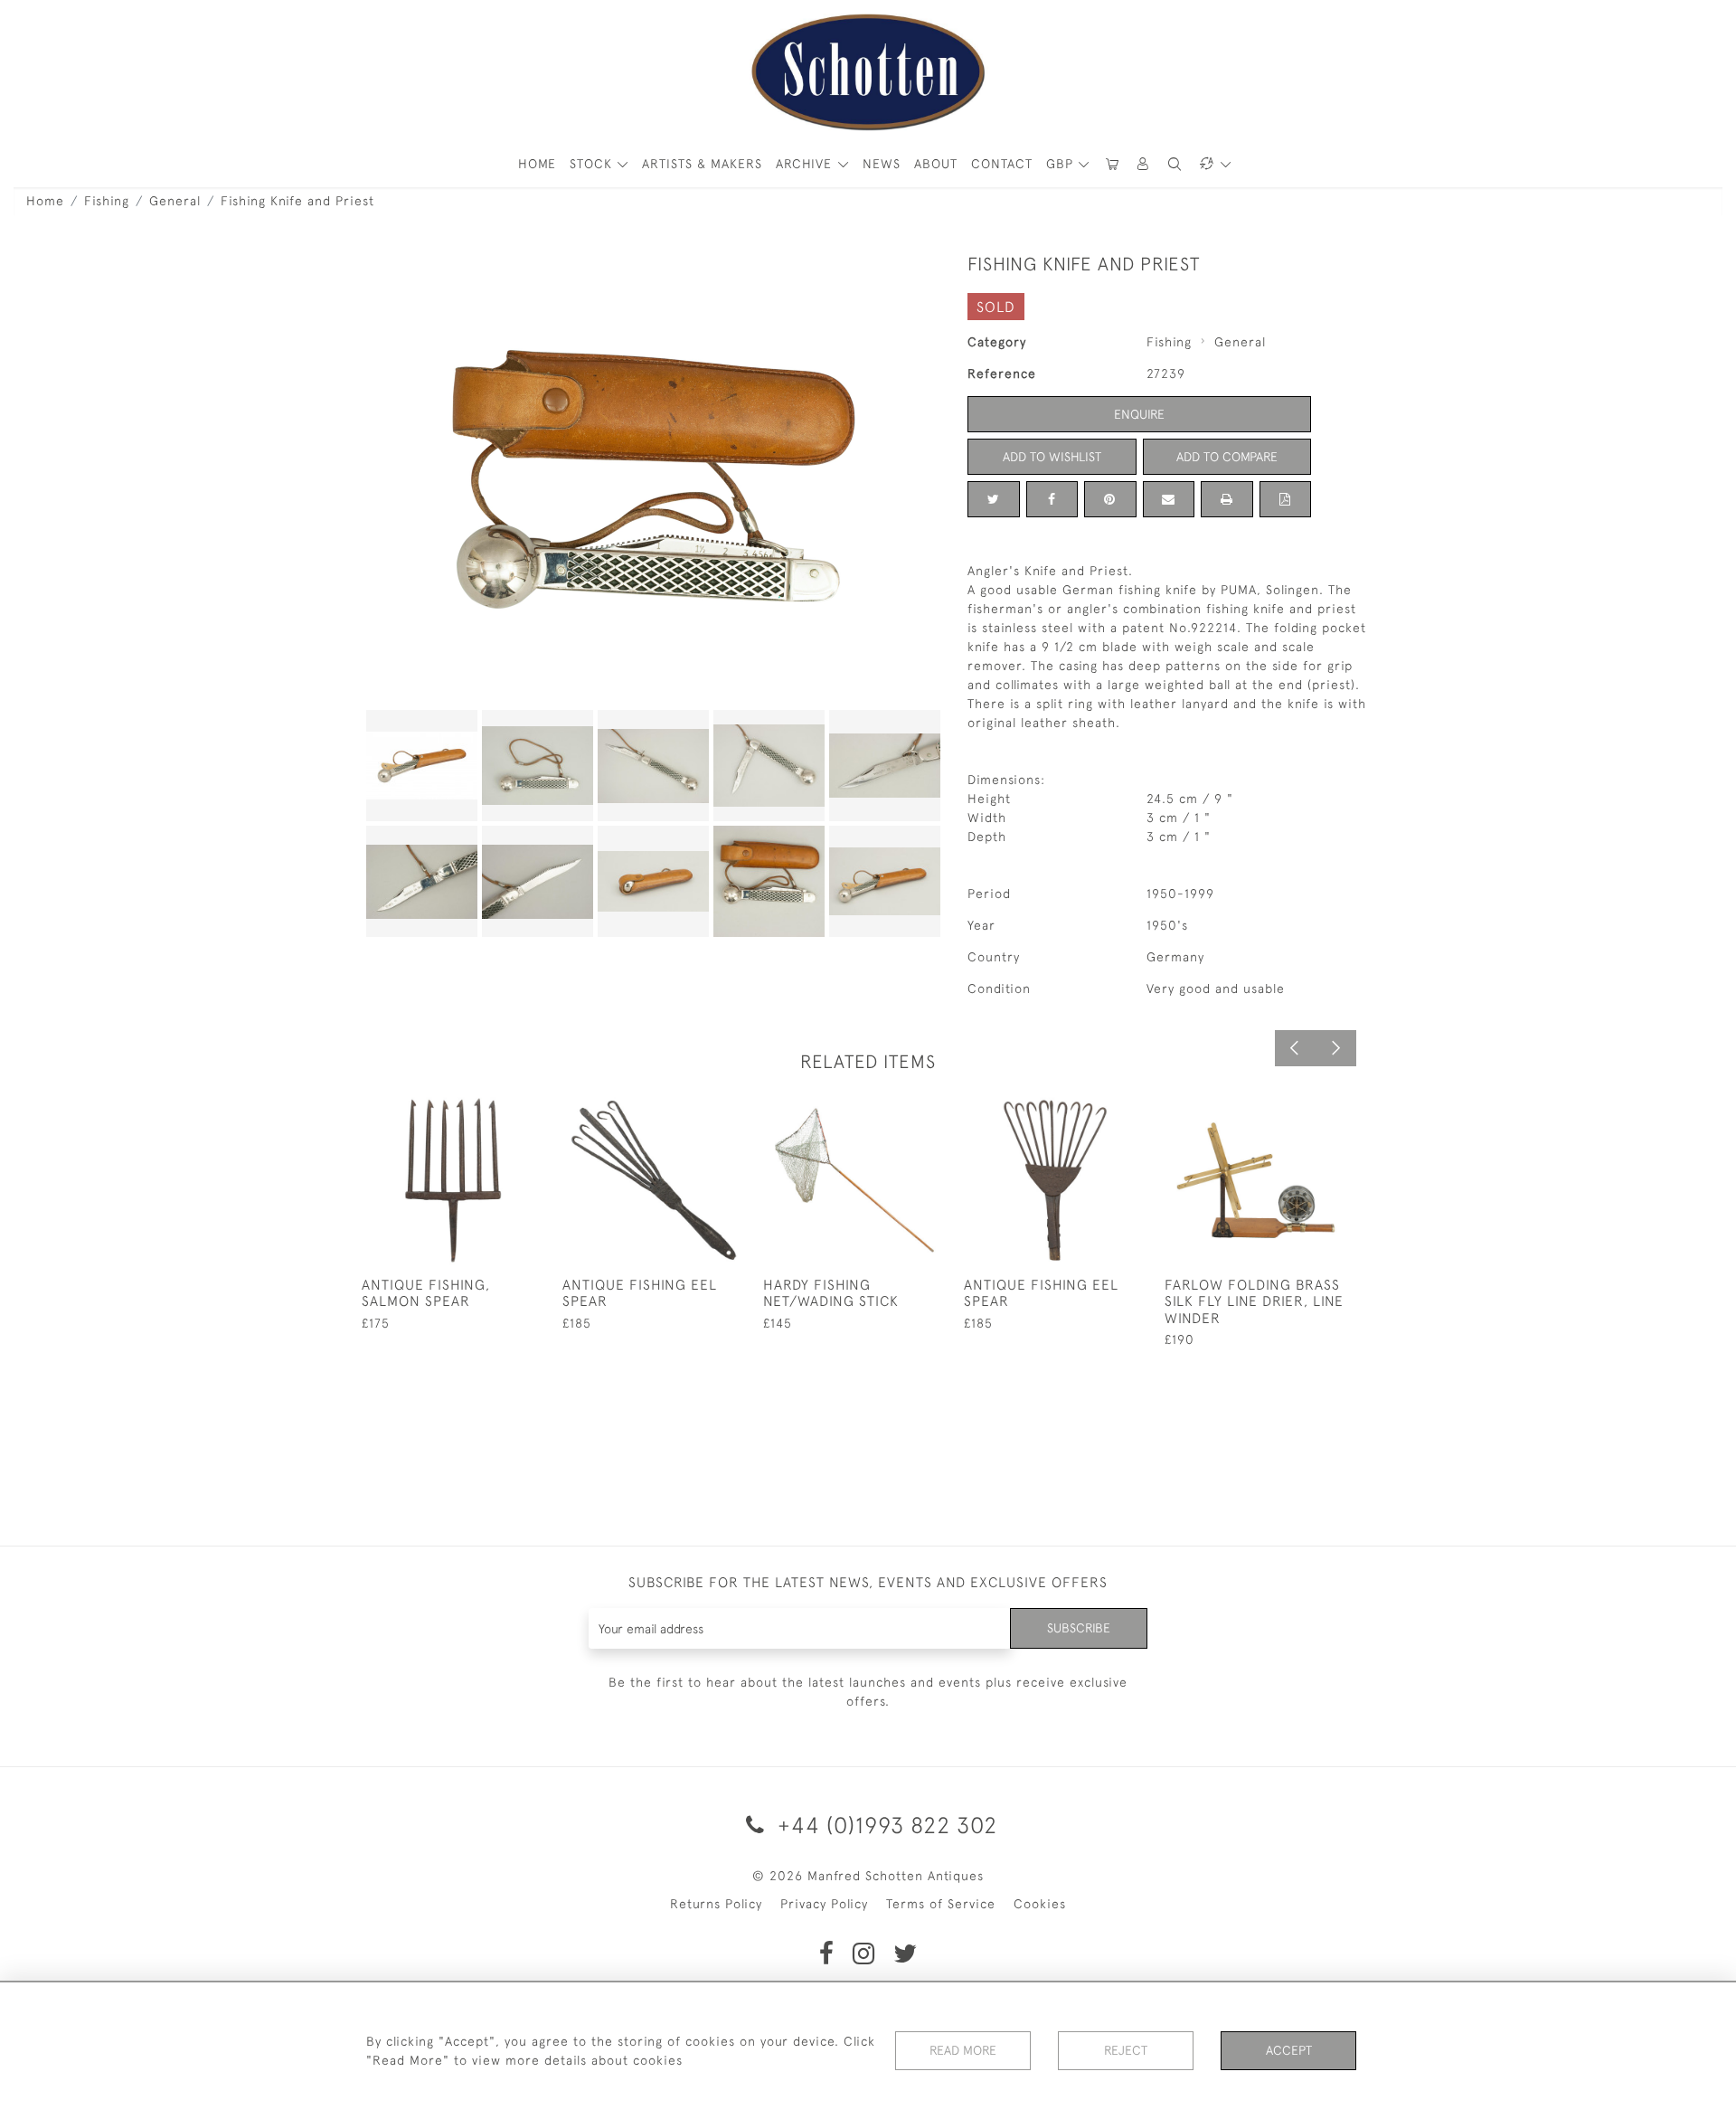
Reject (1126, 2050)
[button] (1144, 164)
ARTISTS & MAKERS (702, 164)
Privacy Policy (824, 1904)
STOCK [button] (593, 164)
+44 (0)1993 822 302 (884, 1825)
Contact (1002, 164)
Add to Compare (1227, 457)
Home (45, 201)
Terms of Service (941, 1904)
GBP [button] (1062, 164)
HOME (537, 164)
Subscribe (1079, 1628)
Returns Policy (716, 1904)
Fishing (107, 201)
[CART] (1112, 164)
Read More (963, 2050)
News (882, 164)
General (175, 201)
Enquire (1139, 414)
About (936, 164)
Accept (1289, 2050)
